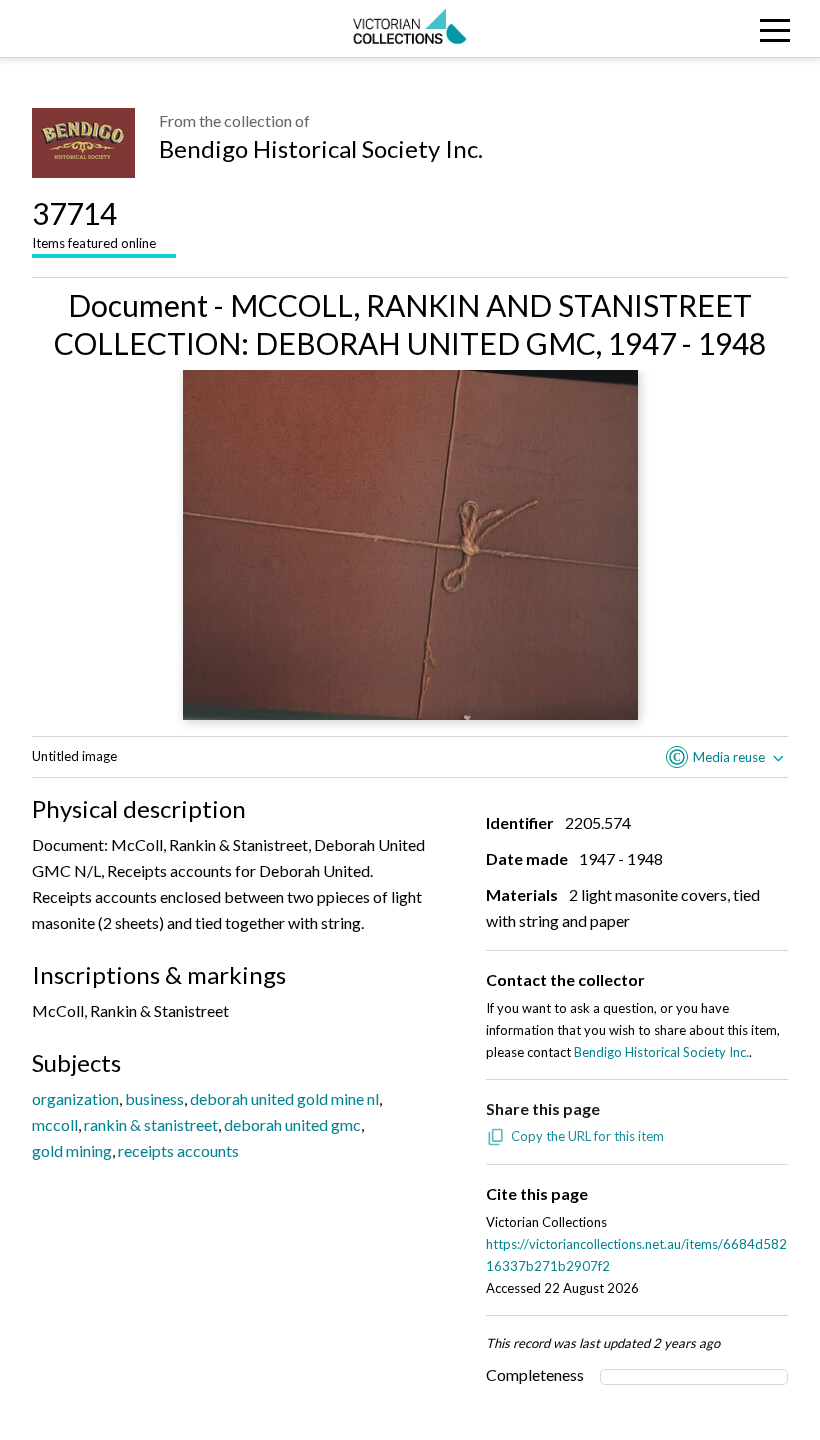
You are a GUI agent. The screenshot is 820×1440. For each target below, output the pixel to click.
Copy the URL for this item (587, 1136)
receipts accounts (178, 1150)
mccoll (55, 1124)
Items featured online (94, 223)
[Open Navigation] (717, 28)
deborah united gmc (292, 1124)
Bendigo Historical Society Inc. (321, 148)
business (154, 1098)
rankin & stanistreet (151, 1124)
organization (75, 1098)
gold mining (72, 1150)
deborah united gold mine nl (284, 1098)
